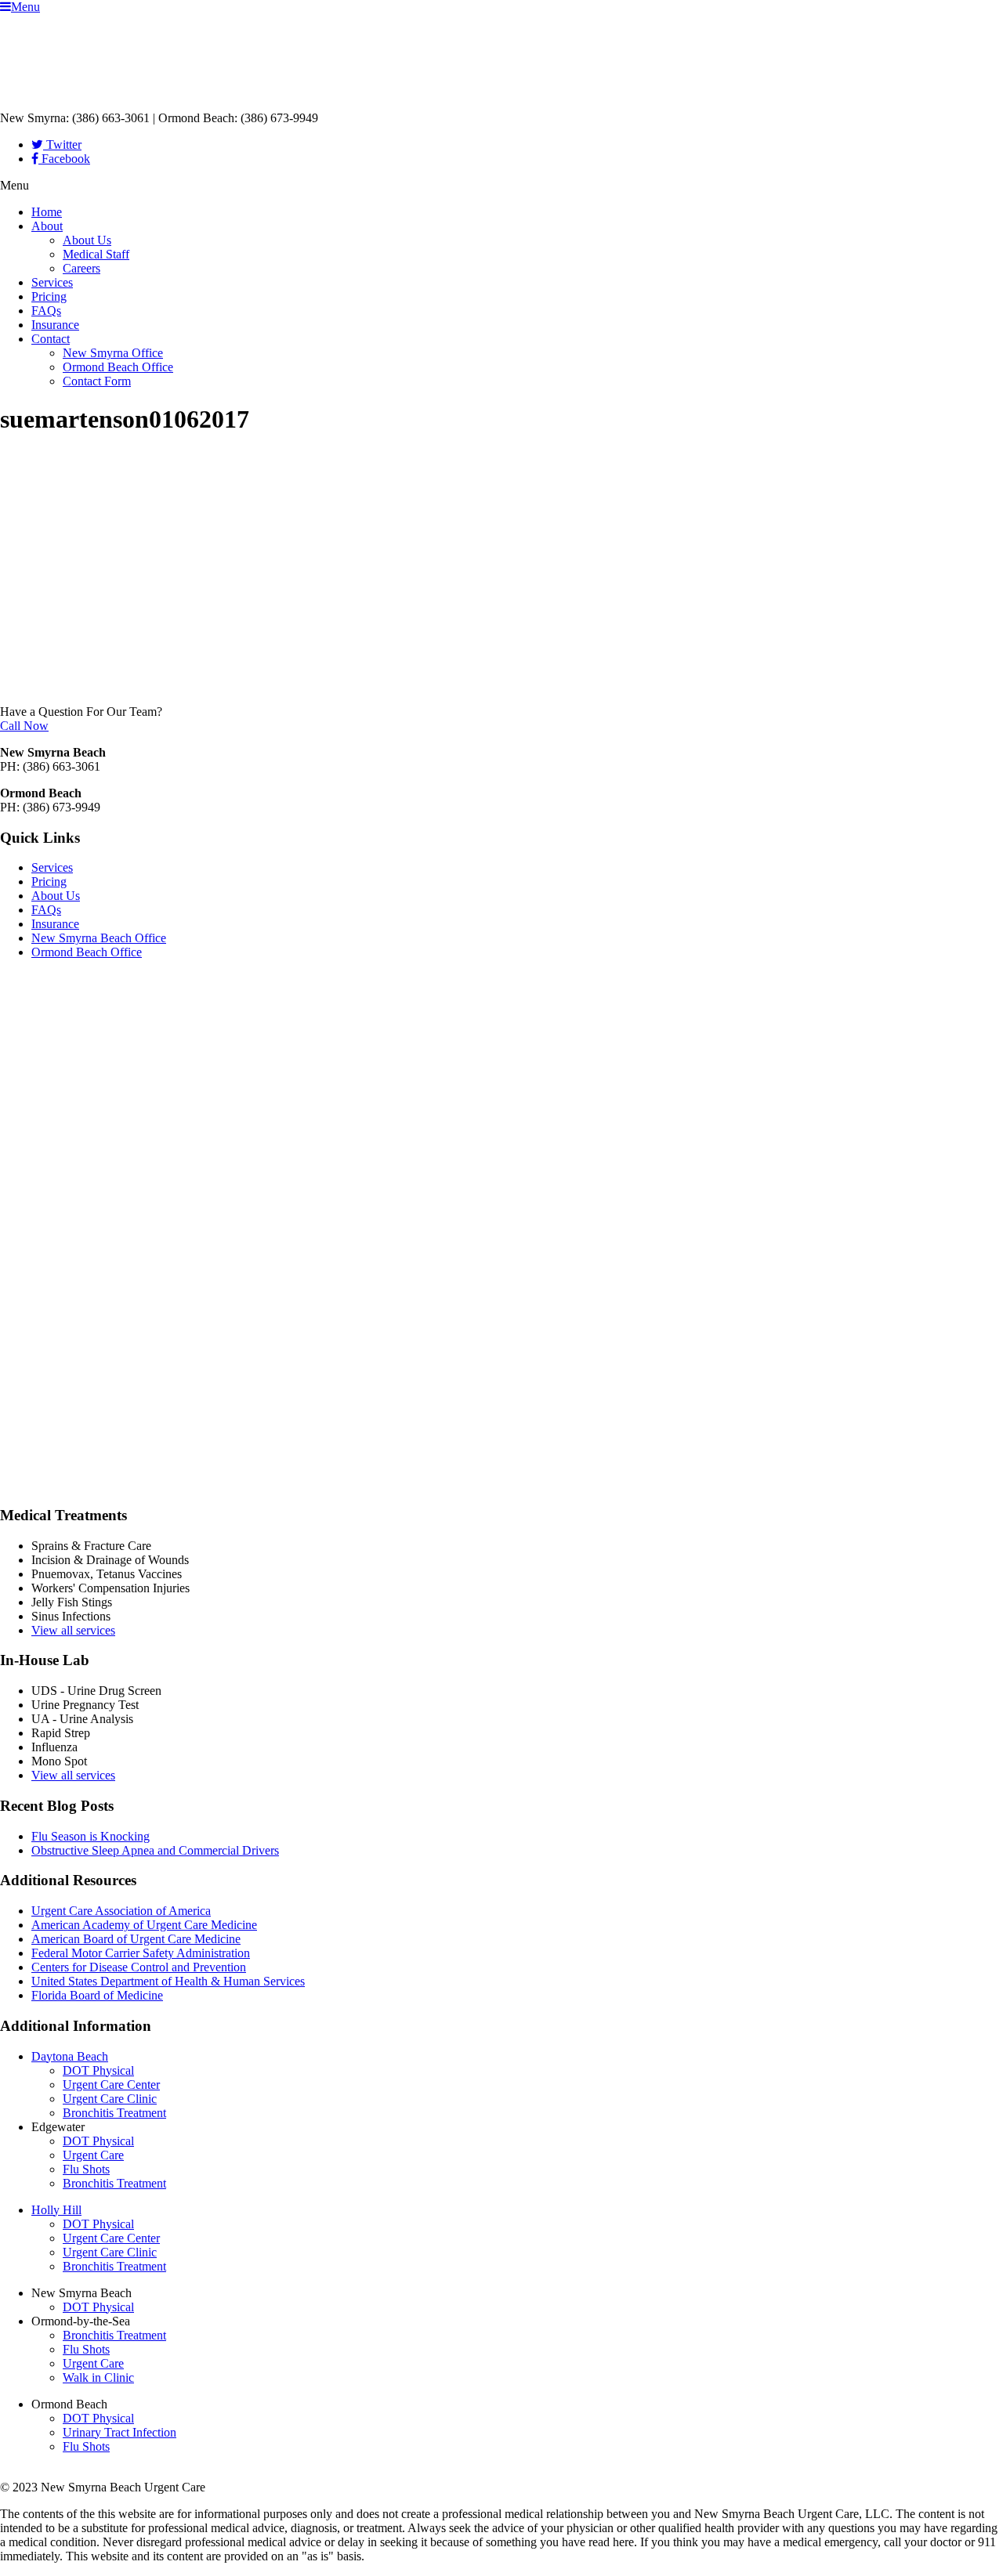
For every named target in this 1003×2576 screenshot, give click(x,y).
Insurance (55, 325)
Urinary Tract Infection (119, 2432)
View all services (73, 1630)
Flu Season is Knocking (91, 1836)
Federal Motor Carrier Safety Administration (141, 1953)
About (47, 226)
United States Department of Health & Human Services (168, 1981)
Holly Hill (56, 2210)
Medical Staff (96, 254)
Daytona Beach (70, 2056)
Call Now (24, 726)
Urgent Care (93, 2155)
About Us (87, 240)
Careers (81, 268)
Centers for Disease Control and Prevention (139, 1967)
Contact (51, 339)
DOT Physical (98, 2070)
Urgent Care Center (111, 2085)
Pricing (49, 296)
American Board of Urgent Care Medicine (136, 1939)
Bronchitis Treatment (114, 2113)
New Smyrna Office (113, 353)
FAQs (46, 311)
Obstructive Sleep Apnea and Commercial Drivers (155, 1850)
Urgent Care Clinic (110, 2099)
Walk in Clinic (98, 2377)
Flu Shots (86, 2169)
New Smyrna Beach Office (99, 938)
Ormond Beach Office (118, 367)
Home (47, 212)
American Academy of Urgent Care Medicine (144, 1925)
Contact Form (97, 381)
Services (52, 282)
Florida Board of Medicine (97, 1995)
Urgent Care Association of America (121, 1911)
